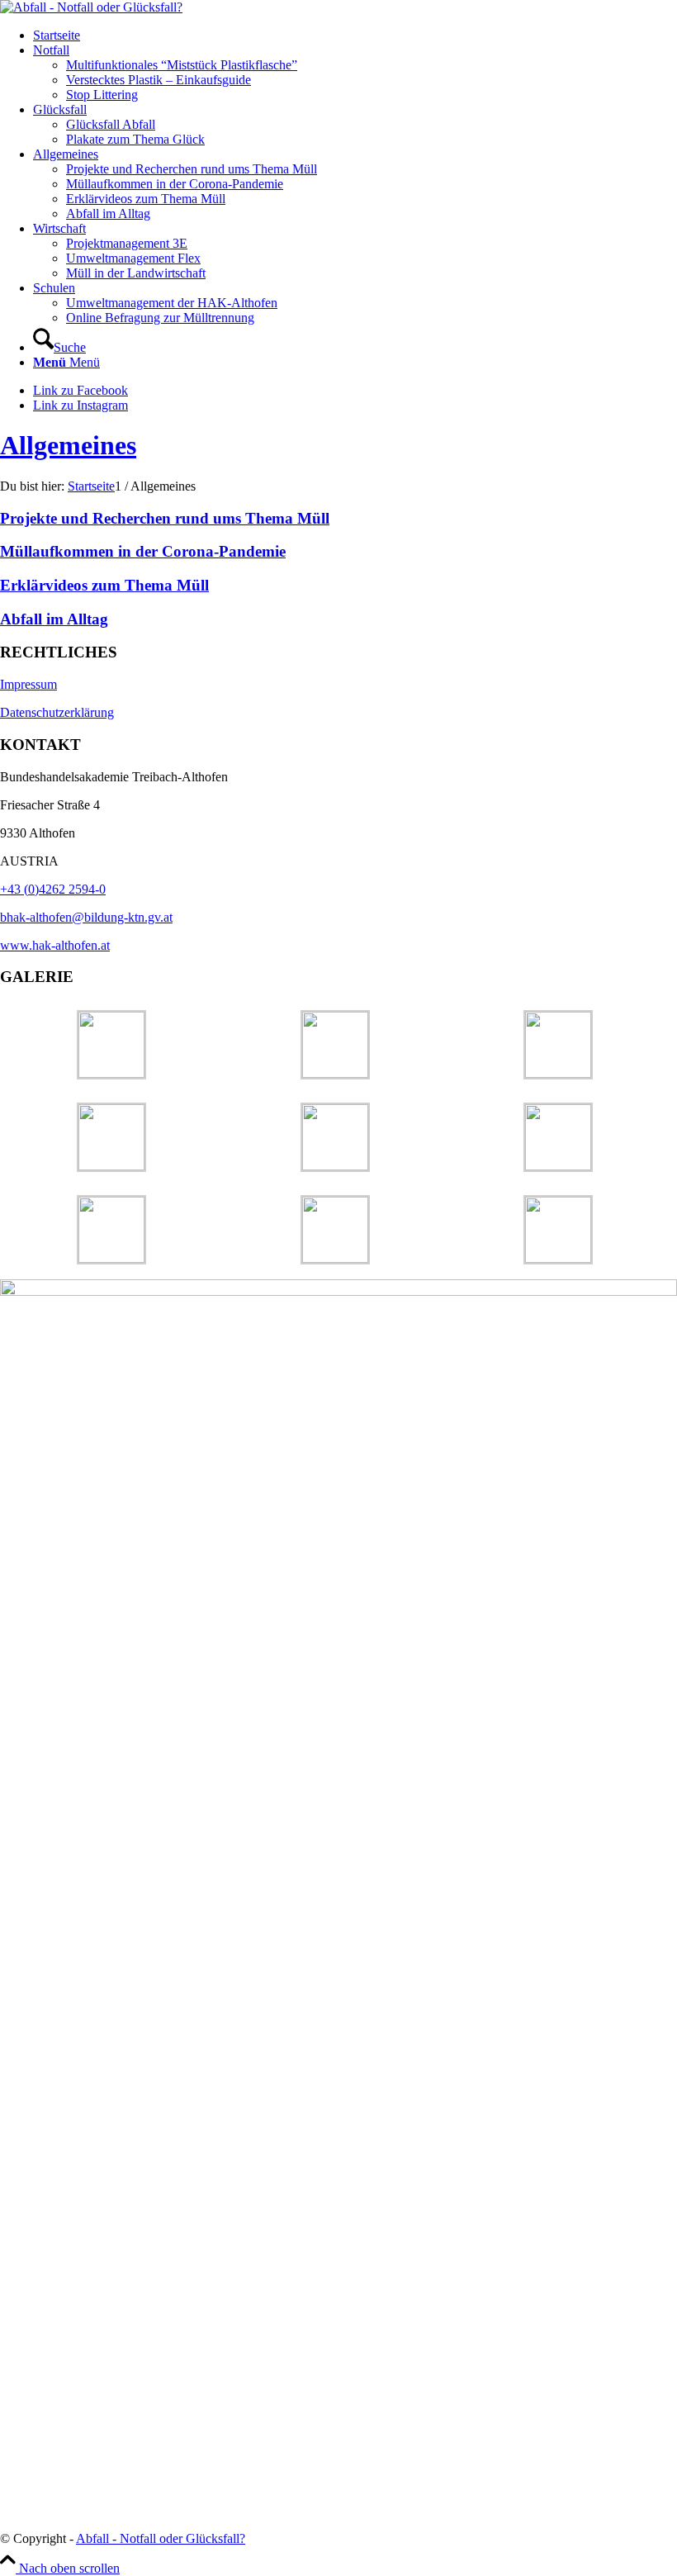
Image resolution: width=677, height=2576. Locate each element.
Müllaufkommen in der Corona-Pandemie (143, 551)
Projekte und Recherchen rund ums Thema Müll (165, 518)
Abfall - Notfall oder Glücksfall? (161, 2538)
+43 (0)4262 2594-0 (53, 889)
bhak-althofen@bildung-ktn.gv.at (86, 917)
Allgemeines (68, 445)
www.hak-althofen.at (55, 945)
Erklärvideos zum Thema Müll (104, 585)
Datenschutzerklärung (57, 712)
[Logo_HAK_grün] (91, 7)
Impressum (28, 684)
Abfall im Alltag (54, 619)
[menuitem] (355, 36)
